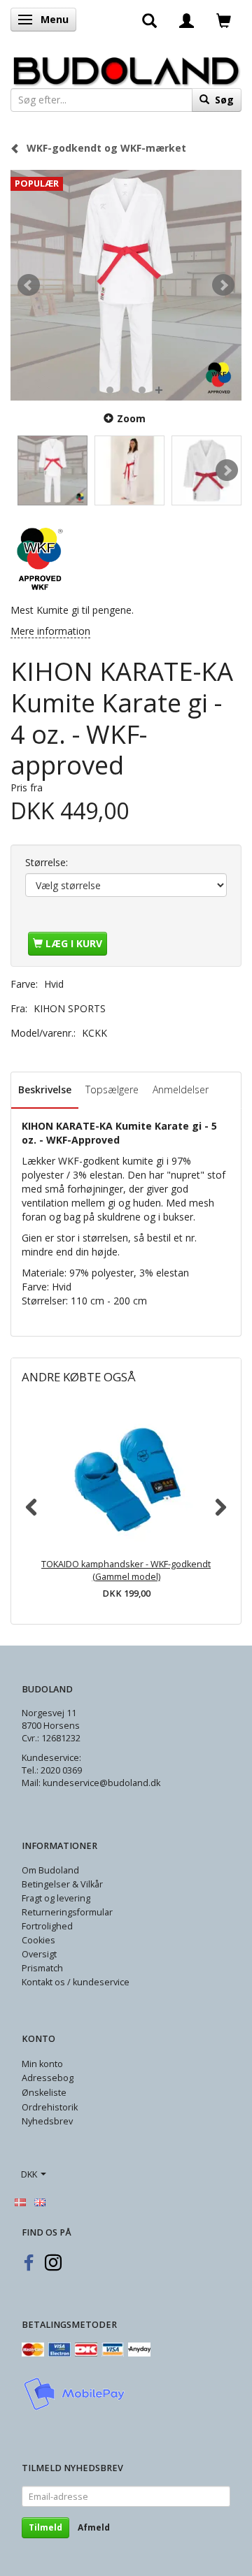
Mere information (50, 631)
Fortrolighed (47, 1926)
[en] (40, 2201)
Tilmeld (45, 2527)
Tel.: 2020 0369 (52, 1770)
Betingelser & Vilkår (62, 1884)
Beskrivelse (45, 1089)
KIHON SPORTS (70, 1008)
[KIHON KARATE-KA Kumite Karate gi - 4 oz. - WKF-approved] (126, 285)
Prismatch (42, 1968)
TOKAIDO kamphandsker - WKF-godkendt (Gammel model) (126, 1570)
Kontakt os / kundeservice (76, 1982)
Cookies (38, 1940)
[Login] (187, 20)
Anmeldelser (181, 1089)
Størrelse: (47, 862)
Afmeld (94, 2527)
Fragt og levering (56, 1898)
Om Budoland (50, 1870)
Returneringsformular (67, 1912)
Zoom (131, 418)
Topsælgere (112, 1089)
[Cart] (224, 20)
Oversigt (39, 1954)
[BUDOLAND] (126, 67)
